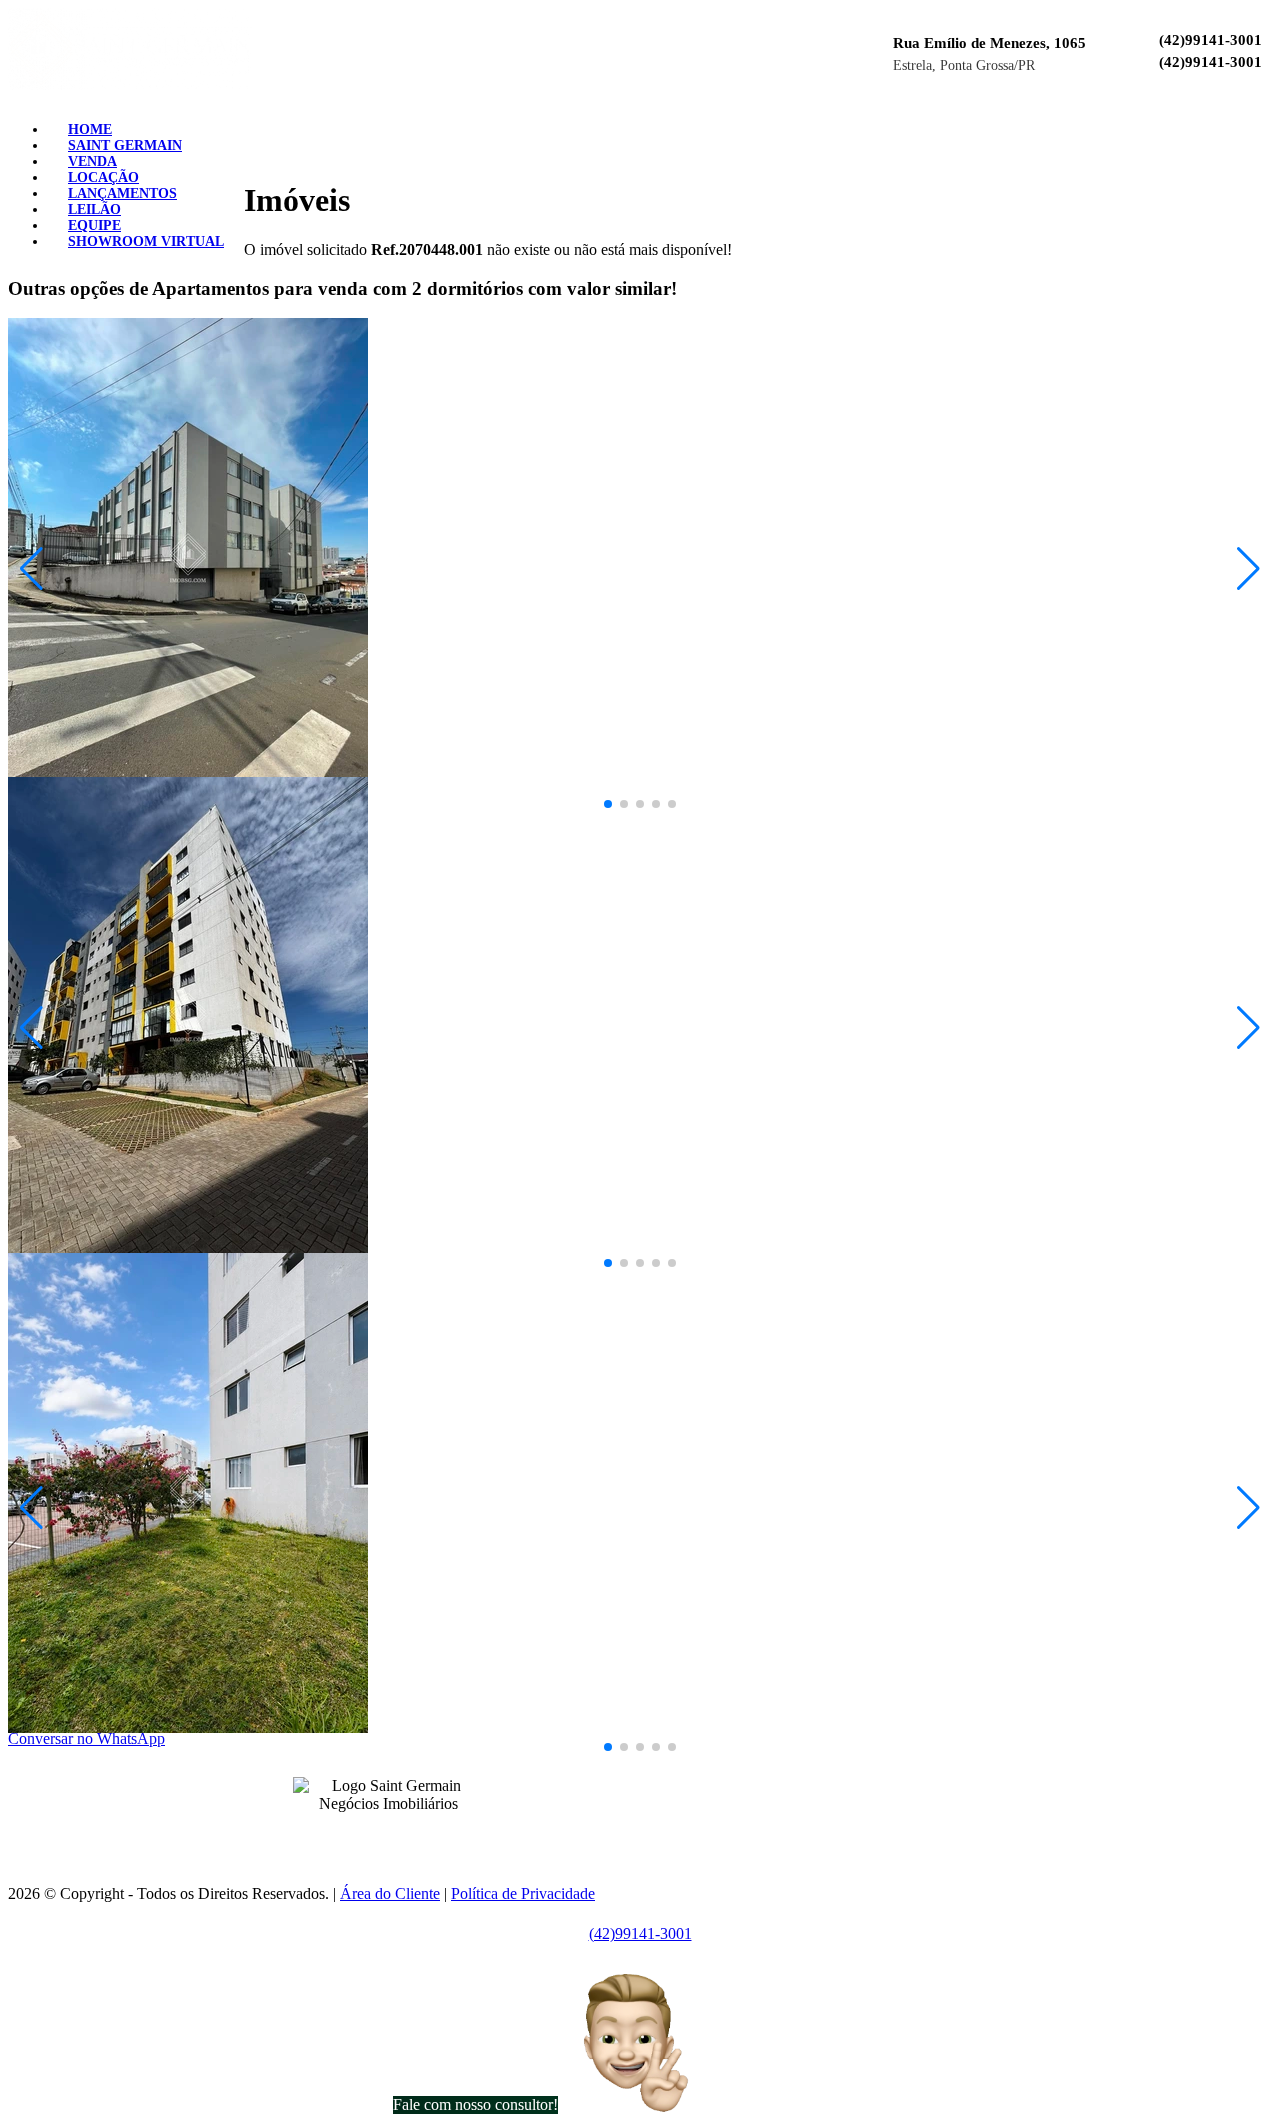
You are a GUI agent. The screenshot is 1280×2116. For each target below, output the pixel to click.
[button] (31, 569)
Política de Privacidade (523, 1893)
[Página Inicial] (130, 84)
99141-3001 (637, 1782)
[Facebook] (1216, 122)
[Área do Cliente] (1264, 122)
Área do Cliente (390, 1893)
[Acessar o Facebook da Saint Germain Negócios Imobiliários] (376, 1834)
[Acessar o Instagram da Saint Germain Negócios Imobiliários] (400, 1834)
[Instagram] (1232, 122)
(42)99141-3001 (1210, 40)
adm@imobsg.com (688, 1816)
